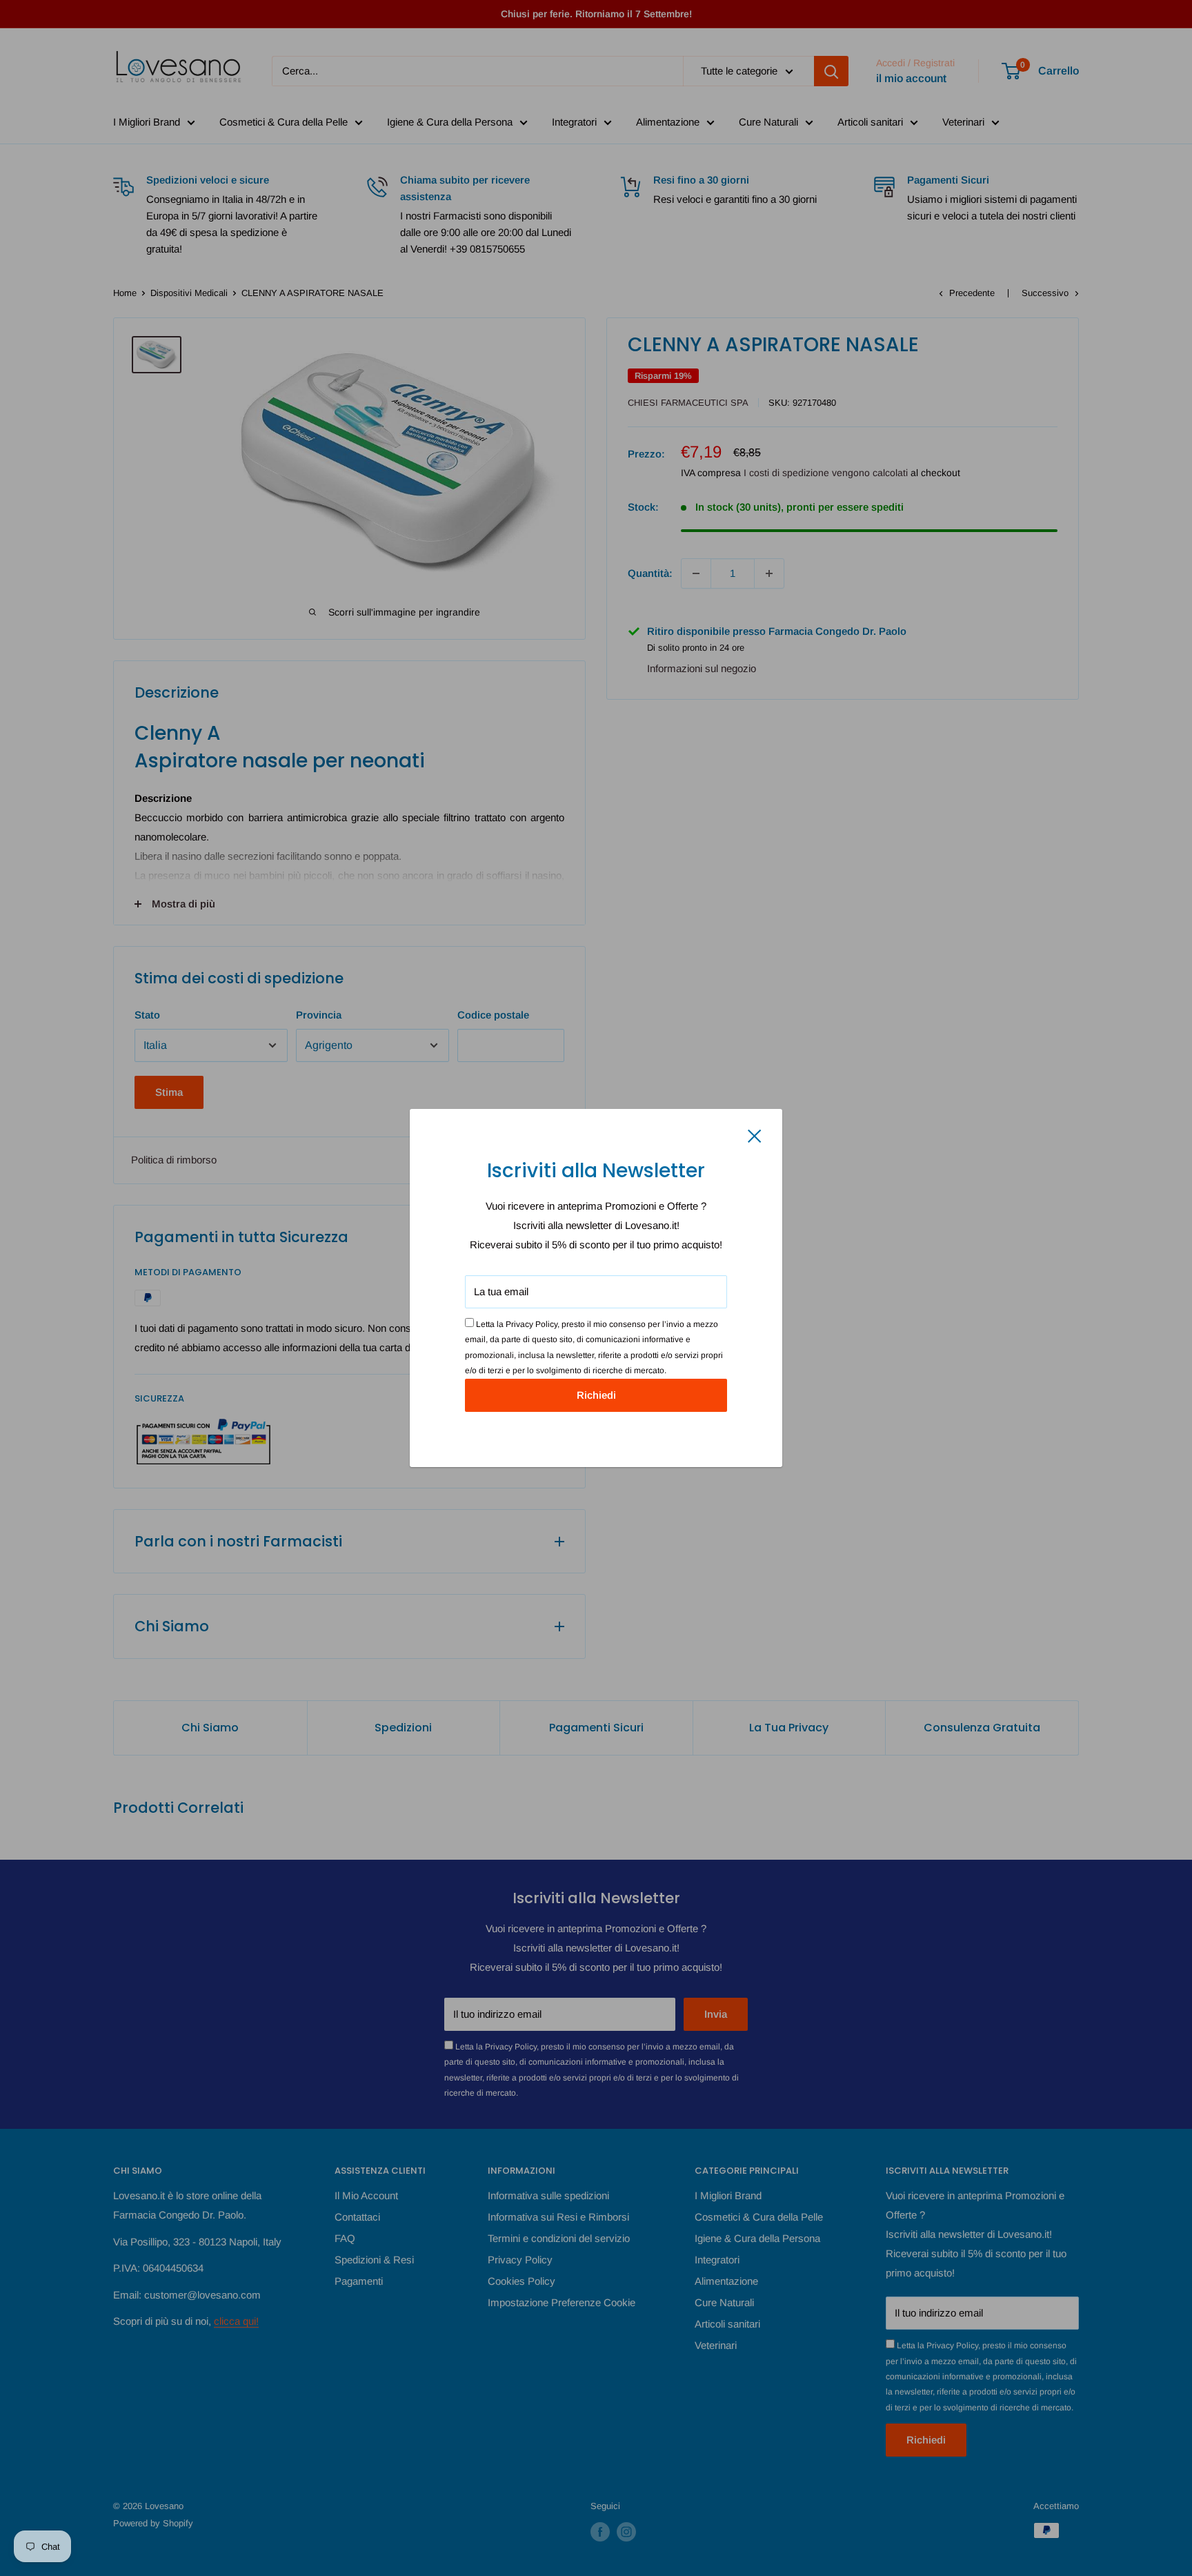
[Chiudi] (755, 1135)
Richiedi (596, 1395)
